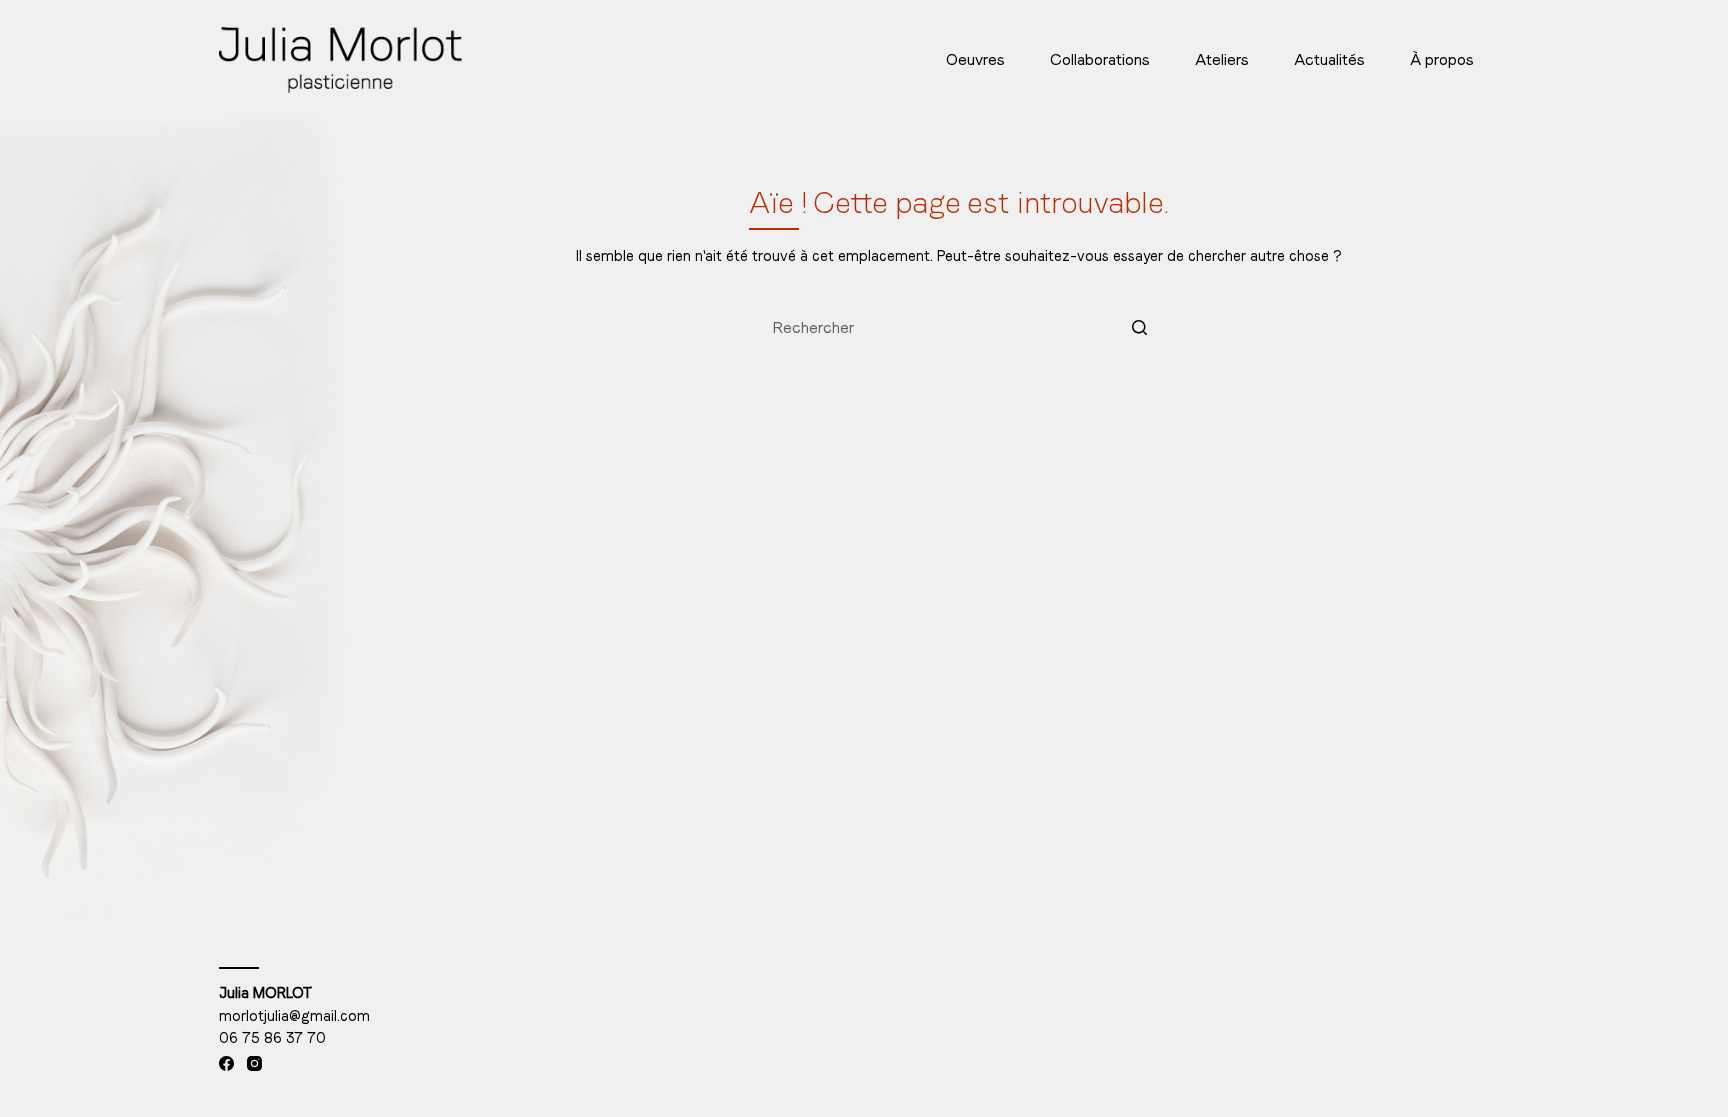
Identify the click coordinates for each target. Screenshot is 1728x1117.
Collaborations (1100, 59)
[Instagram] (254, 1063)
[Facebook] (226, 1063)
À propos (1442, 59)
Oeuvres (975, 59)
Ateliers (1222, 59)
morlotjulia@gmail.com (294, 1016)
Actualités (1329, 59)
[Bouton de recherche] (1139, 328)
